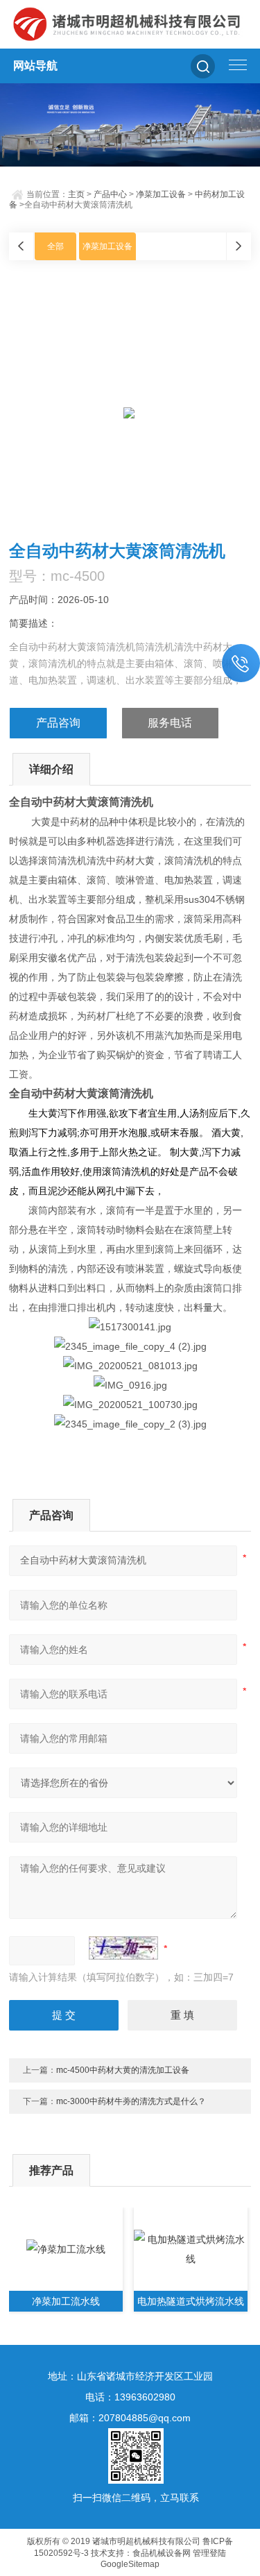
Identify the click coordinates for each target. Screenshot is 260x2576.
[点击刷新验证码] (123, 1948)
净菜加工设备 (161, 194)
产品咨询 (58, 723)
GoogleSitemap (130, 2564)
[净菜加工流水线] (66, 2249)
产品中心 (110, 194)
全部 (55, 246)
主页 (76, 194)
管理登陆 (209, 2553)
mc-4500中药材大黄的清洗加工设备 (123, 2070)
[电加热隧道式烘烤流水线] (191, 2249)
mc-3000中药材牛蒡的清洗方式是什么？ (131, 2101)
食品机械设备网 (162, 2553)
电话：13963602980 (130, 2397)
